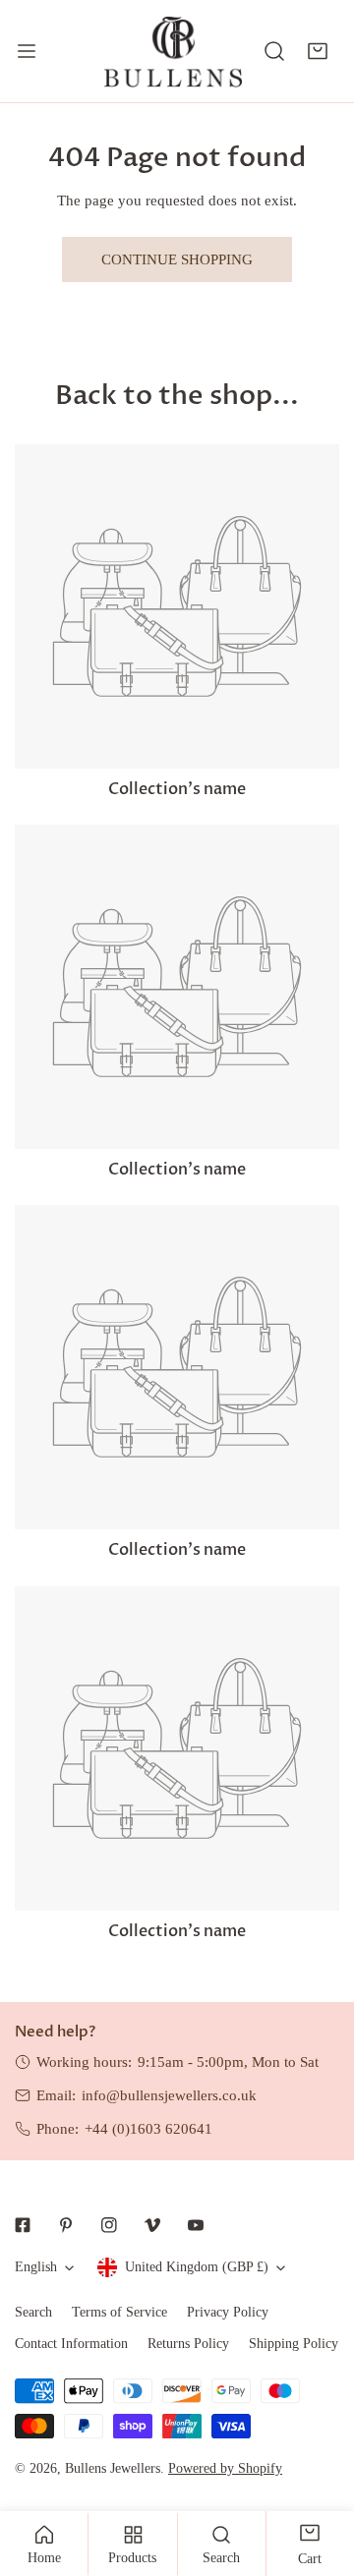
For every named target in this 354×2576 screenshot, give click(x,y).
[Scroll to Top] (319, 2472)
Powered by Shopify (225, 2468)
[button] (318, 51)
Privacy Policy (228, 2312)
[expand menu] (27, 51)
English (36, 2267)
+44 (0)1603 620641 (148, 2129)
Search (33, 2312)
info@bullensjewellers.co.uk (169, 2095)
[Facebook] (23, 2225)
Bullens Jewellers (113, 2468)
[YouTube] (196, 2225)
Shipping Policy (294, 2344)
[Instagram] (109, 2225)
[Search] (274, 51)
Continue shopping (177, 259)
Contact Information (71, 2344)
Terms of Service (119, 2312)
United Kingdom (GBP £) (197, 2267)
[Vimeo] (152, 2225)
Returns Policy (188, 2344)
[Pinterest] (66, 2225)
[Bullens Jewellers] (173, 51)
